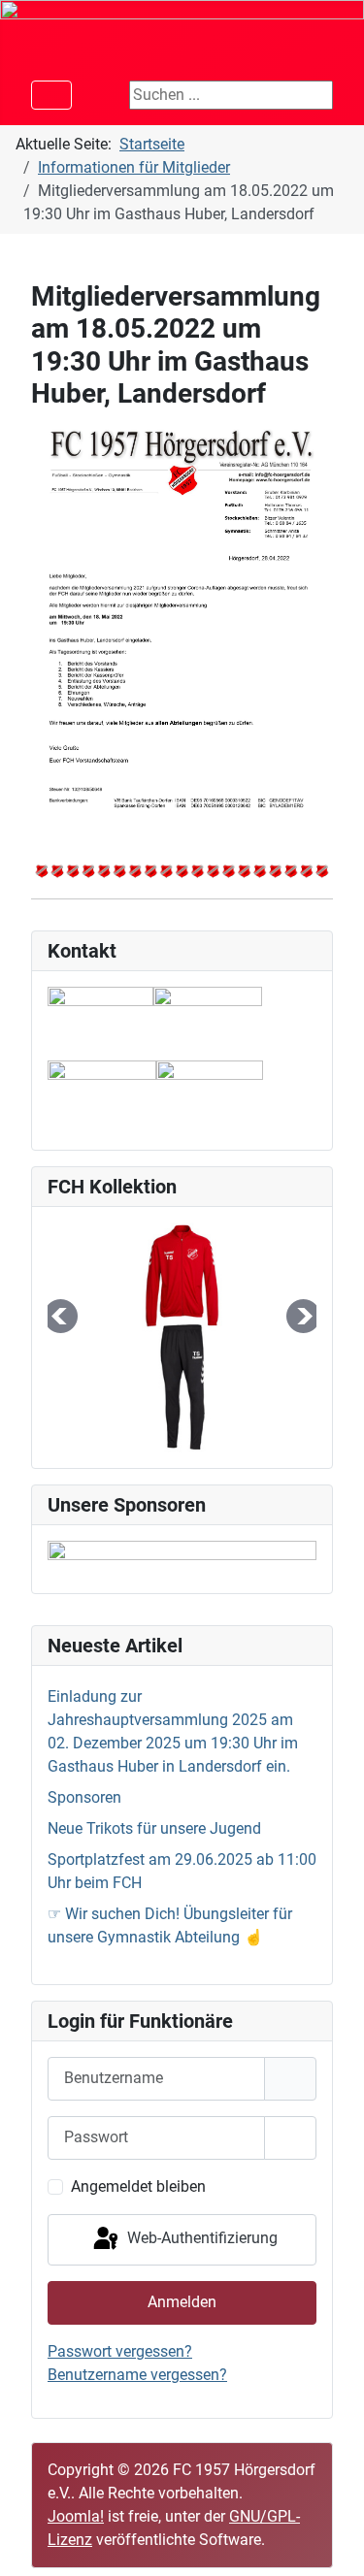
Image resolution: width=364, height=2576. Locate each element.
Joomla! (76, 2516)
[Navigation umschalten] (51, 95)
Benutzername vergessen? (137, 2375)
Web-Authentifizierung (200, 2239)
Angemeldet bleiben (138, 2186)
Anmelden (182, 2302)
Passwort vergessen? (120, 2351)
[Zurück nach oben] (330, 2540)
